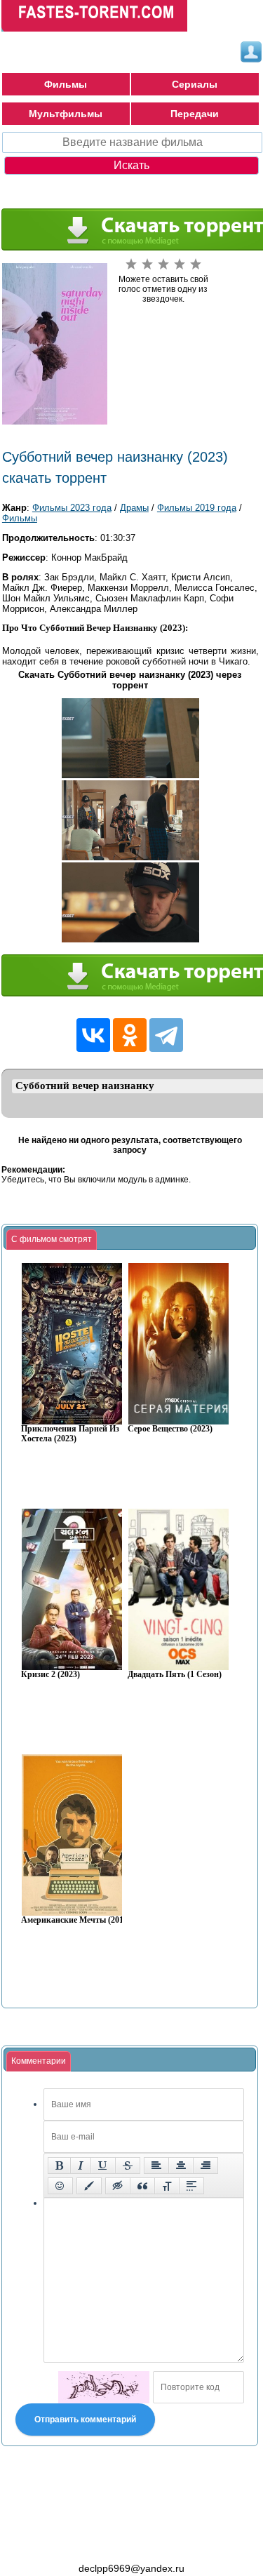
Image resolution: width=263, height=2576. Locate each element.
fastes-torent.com (79, 2543)
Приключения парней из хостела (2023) (70, 1434)
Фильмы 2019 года (197, 508)
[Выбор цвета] (89, 2186)
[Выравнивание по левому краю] (156, 2165)
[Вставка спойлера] (191, 2186)
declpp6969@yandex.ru (131, 2568)
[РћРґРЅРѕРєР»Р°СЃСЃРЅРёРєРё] (130, 1035)
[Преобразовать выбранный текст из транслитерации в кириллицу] (167, 2186)
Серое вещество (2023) (170, 1429)
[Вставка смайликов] (60, 2186)
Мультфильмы (66, 114)
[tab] (52, 1240)
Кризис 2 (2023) (50, 1675)
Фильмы (66, 84)
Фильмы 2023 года (72, 508)
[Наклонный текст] (81, 2165)
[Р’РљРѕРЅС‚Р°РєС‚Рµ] (93, 1035)
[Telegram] (166, 1035)
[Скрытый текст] (118, 2186)
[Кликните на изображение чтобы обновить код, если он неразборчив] (104, 2387)
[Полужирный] (59, 2165)
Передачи (195, 114)
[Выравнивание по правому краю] (205, 2165)
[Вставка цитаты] (142, 2186)
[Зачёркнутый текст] (128, 2165)
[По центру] (181, 2165)
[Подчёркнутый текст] (103, 2165)
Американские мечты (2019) (76, 1920)
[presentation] (52, 1240)
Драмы (134, 508)
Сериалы (195, 84)
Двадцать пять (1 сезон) (175, 1675)
